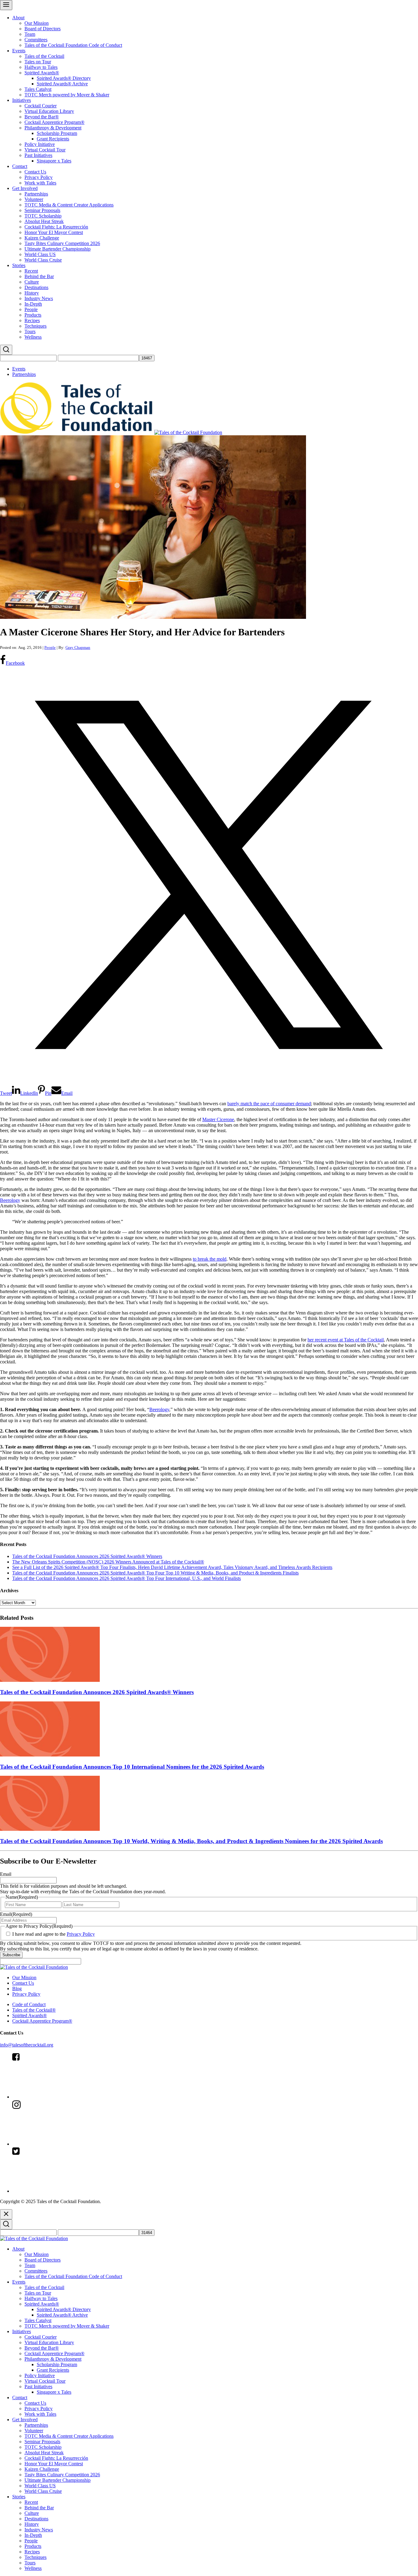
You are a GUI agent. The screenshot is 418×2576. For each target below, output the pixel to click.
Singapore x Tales (54, 161)
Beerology (10, 1200)
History (32, 293)
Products (33, 315)
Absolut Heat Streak (44, 221)
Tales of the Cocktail (44, 56)
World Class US (40, 254)
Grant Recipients (53, 139)
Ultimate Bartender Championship (58, 249)
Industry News (39, 298)
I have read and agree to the (54, 1934)
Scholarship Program (57, 133)
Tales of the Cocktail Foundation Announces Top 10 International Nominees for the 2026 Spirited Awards (132, 1767)
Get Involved (25, 188)
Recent (31, 271)
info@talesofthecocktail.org (27, 2045)
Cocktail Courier (41, 106)
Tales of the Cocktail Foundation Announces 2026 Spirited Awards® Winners (87, 1556)
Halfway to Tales (41, 67)
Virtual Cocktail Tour (45, 150)
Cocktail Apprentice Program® (54, 122)
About (18, 18)
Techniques (35, 326)
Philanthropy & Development (53, 128)
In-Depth (33, 304)
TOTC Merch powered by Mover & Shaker (67, 95)
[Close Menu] (6, 2214)
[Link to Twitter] (58, 2191)
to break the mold (210, 1259)
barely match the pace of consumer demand (269, 1104)
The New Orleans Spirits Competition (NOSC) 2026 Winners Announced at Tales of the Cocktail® (108, 1562)
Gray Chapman (78, 647)
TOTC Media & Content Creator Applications (69, 205)
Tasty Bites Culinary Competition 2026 (62, 243)
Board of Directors (43, 29)
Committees (36, 40)
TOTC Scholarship (43, 216)
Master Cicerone (218, 1119)
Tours (30, 331)
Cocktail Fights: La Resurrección (56, 227)
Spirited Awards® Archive (62, 84)
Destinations (36, 287)
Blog (17, 1989)
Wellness (33, 337)
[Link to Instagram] (58, 2144)
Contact (20, 166)
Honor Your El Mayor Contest (54, 232)
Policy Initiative (40, 144)
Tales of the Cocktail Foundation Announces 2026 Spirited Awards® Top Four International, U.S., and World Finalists (127, 1578)
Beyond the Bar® (42, 117)
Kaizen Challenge (42, 238)
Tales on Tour (38, 62)
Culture (32, 282)
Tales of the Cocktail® (34, 2010)
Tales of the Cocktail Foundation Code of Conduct (73, 45)
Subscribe (11, 1955)
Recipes (32, 320)
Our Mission (37, 23)
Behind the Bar (39, 276)
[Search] (6, 350)
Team (30, 34)
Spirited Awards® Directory (64, 78)
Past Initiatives (38, 155)
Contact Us (35, 172)
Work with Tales (40, 183)
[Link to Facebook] (58, 2097)
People (31, 309)
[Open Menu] (6, 5)
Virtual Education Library (49, 111)
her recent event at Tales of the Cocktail (346, 1340)
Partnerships (36, 194)
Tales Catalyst (38, 89)
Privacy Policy (39, 177)
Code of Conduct (29, 2004)
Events (19, 51)
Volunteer (34, 199)
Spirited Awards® (42, 73)
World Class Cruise (43, 260)
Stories (19, 265)
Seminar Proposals (42, 210)
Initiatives (22, 100)
